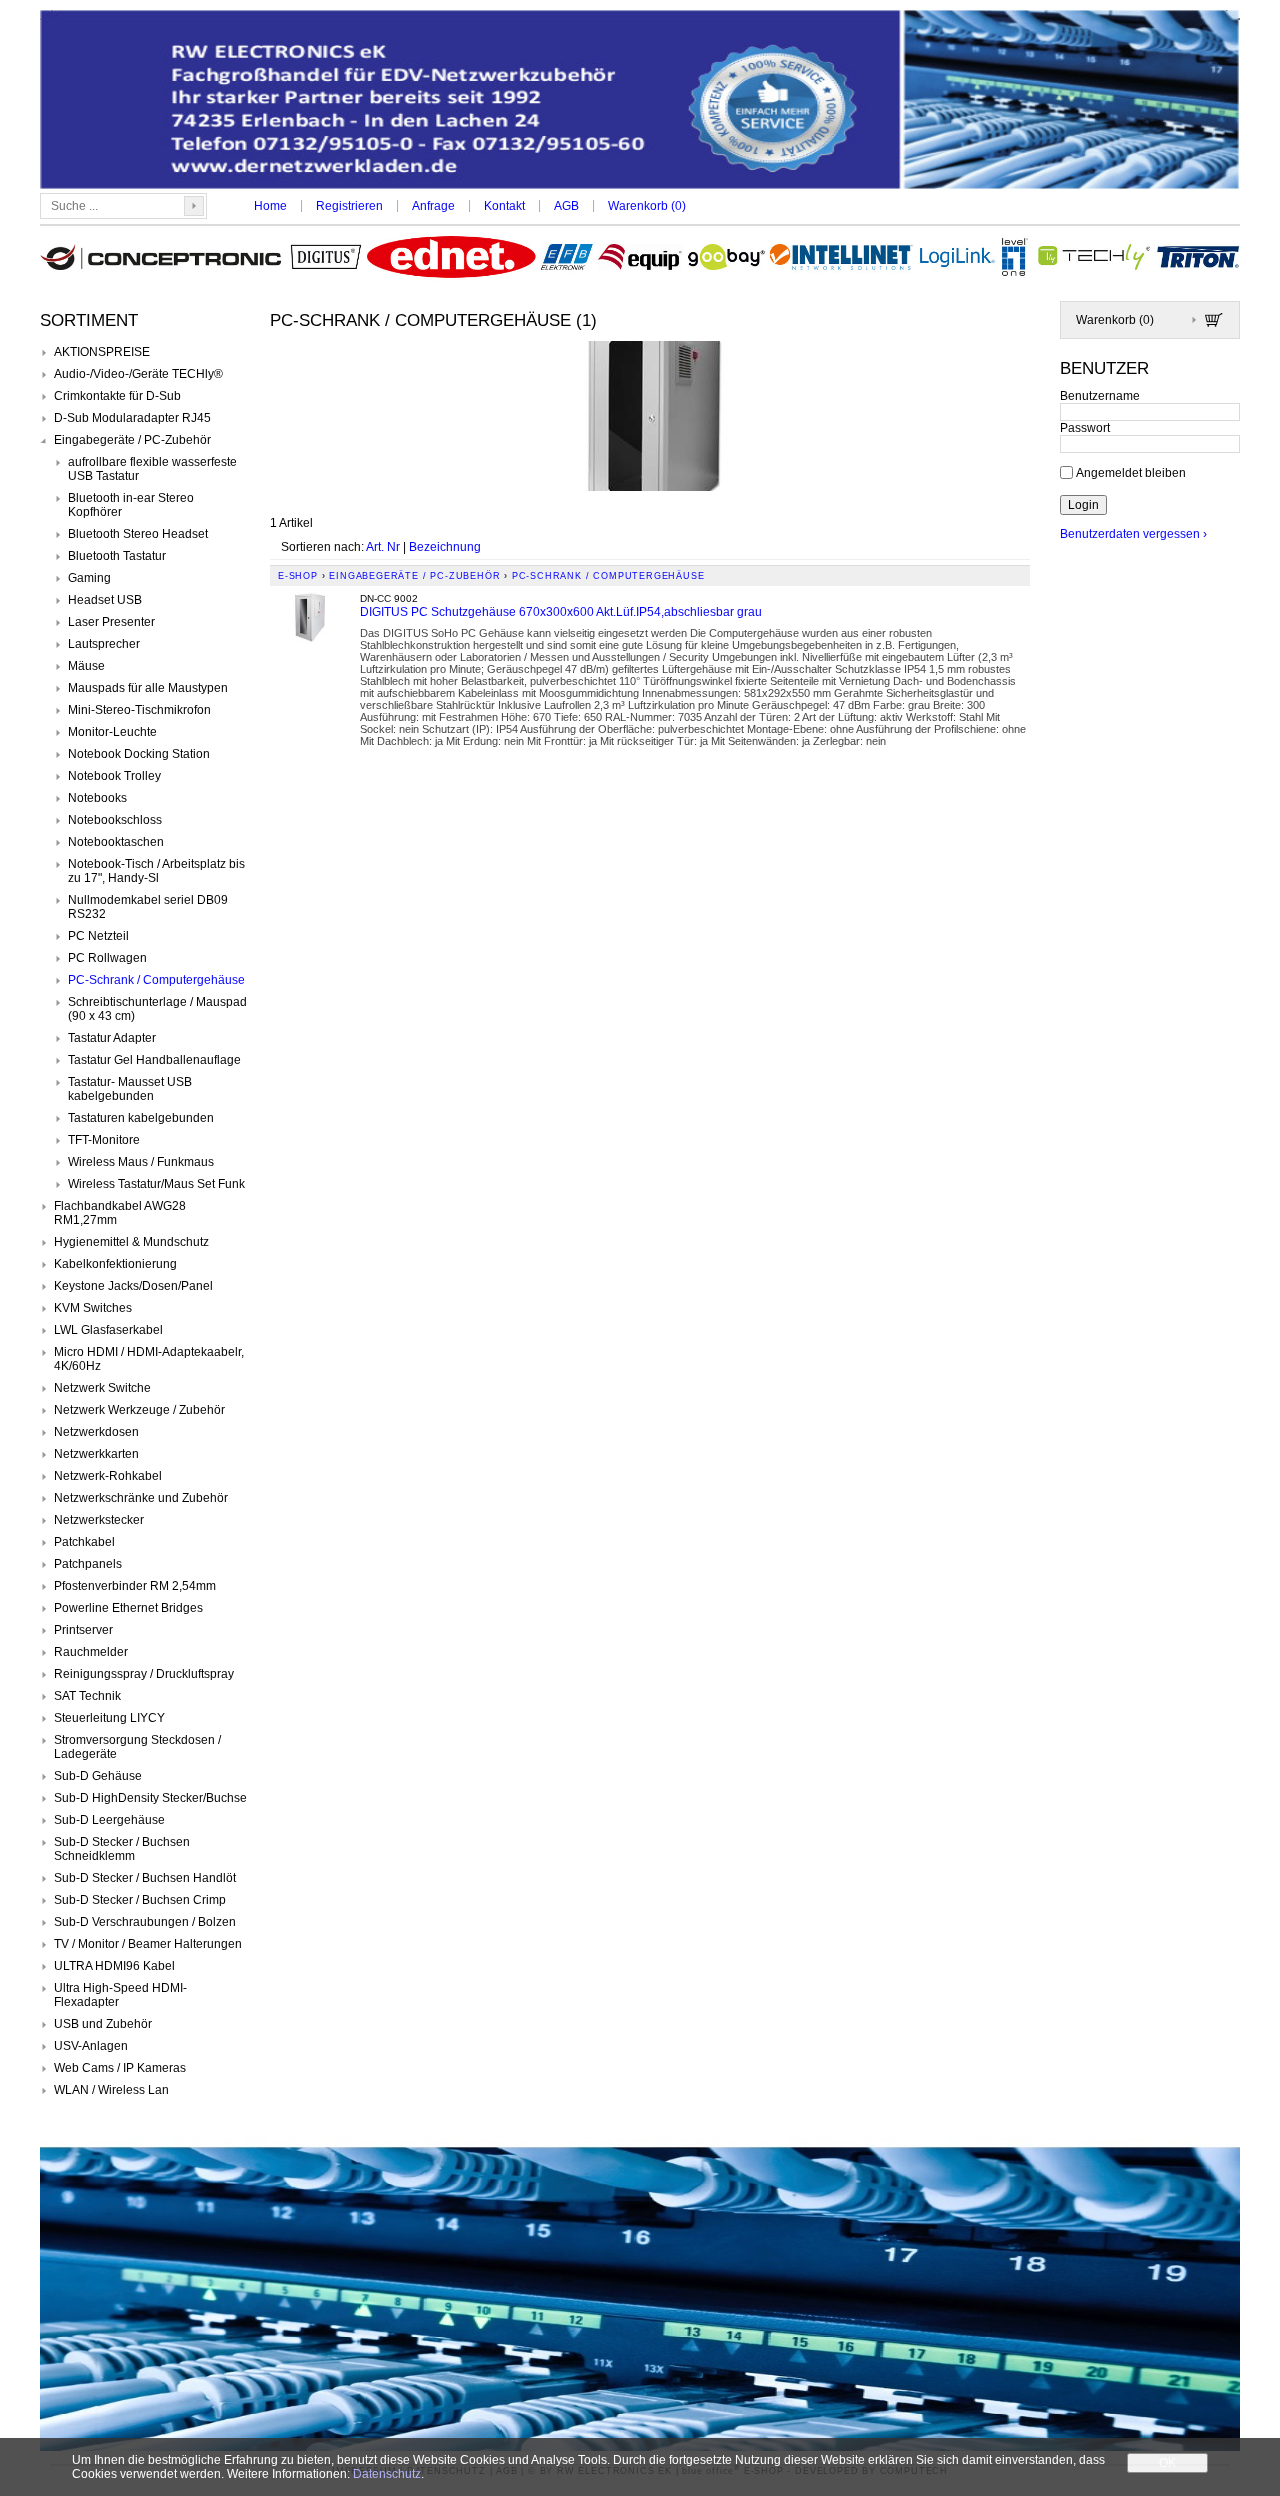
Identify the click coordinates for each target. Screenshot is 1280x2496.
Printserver (83, 1630)
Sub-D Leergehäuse (109, 1820)
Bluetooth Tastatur (117, 556)
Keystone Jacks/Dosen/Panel (133, 1286)
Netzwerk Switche (102, 1388)
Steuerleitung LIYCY (109, 1718)
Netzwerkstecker (99, 1520)
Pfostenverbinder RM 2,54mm (135, 1586)
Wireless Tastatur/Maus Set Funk (156, 1184)
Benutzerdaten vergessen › (1133, 534)
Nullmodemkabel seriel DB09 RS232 (148, 907)
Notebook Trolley (114, 776)
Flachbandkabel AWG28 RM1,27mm (120, 1213)
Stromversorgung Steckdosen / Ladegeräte (137, 1747)
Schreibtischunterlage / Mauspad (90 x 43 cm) (157, 1009)
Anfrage (433, 206)
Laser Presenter (111, 622)
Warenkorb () (647, 206)
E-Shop (298, 576)
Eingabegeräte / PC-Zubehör (132, 440)
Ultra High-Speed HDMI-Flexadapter (120, 1995)
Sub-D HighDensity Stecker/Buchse (150, 1798)
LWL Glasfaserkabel (108, 1330)
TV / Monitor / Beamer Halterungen (148, 1944)
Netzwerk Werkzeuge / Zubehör (139, 1410)
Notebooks (97, 798)
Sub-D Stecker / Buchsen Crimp (140, 1900)
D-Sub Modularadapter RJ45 (132, 418)
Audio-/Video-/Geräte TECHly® (138, 374)
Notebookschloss (115, 820)
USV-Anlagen (91, 2046)
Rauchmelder (91, 1652)
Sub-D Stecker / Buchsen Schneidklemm (122, 1849)
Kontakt (504, 206)
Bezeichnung (445, 547)
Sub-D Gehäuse (98, 1776)
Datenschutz (387, 2474)
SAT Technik (87, 1696)
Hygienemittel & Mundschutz (131, 1242)
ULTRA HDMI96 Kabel (114, 1966)
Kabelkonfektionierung (115, 1264)
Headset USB (105, 600)
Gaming (89, 578)
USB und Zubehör (103, 2024)
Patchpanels (88, 1564)
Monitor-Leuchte (112, 732)
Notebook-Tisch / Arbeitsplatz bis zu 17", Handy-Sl (156, 871)
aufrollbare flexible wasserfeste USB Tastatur (152, 469)
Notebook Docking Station (139, 754)
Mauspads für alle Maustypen (148, 688)
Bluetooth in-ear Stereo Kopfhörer (131, 505)
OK (1167, 2463)
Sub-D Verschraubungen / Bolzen (145, 1922)
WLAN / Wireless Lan (111, 2090)
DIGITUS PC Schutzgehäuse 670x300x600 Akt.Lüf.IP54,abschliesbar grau (561, 612)
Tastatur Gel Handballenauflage (154, 1060)
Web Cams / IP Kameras (120, 2068)
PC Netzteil (98, 936)
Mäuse (86, 666)
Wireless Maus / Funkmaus (141, 1162)
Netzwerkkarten (96, 1454)
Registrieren (349, 206)
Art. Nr (383, 547)
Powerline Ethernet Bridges (128, 1608)
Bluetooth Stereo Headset (138, 534)
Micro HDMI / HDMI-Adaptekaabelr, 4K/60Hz (149, 1359)
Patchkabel (84, 1542)
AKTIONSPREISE (102, 352)
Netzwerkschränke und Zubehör (141, 1498)
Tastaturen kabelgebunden (141, 1118)
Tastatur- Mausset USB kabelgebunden (130, 1089)
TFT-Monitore (104, 1140)
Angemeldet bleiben (1131, 472)
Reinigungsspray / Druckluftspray (144, 1674)
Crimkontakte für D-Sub (117, 396)
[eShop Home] (640, 101)
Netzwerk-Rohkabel (108, 1476)
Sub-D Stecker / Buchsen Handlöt (145, 1878)
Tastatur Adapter (112, 1038)
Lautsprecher (104, 644)
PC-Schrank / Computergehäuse (156, 980)
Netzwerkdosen (96, 1432)
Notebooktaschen (116, 842)
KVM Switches (93, 1308)
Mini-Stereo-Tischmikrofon (139, 710)
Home (270, 206)
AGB (566, 206)
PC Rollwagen (107, 958)
